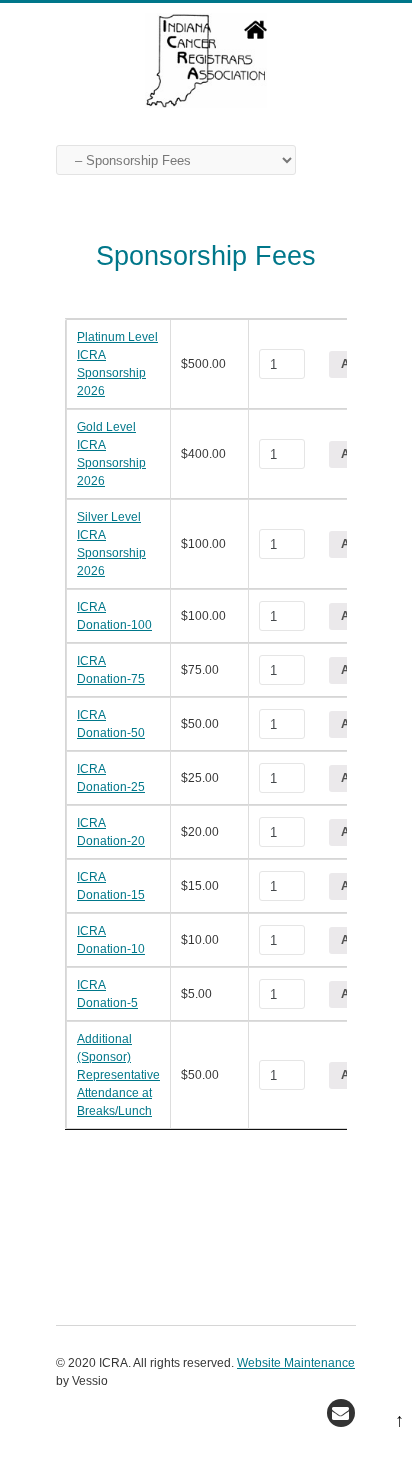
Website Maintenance (296, 1363)
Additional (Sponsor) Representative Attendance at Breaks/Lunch (118, 1075)
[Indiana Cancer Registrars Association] (206, 103)
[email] (341, 1413)
